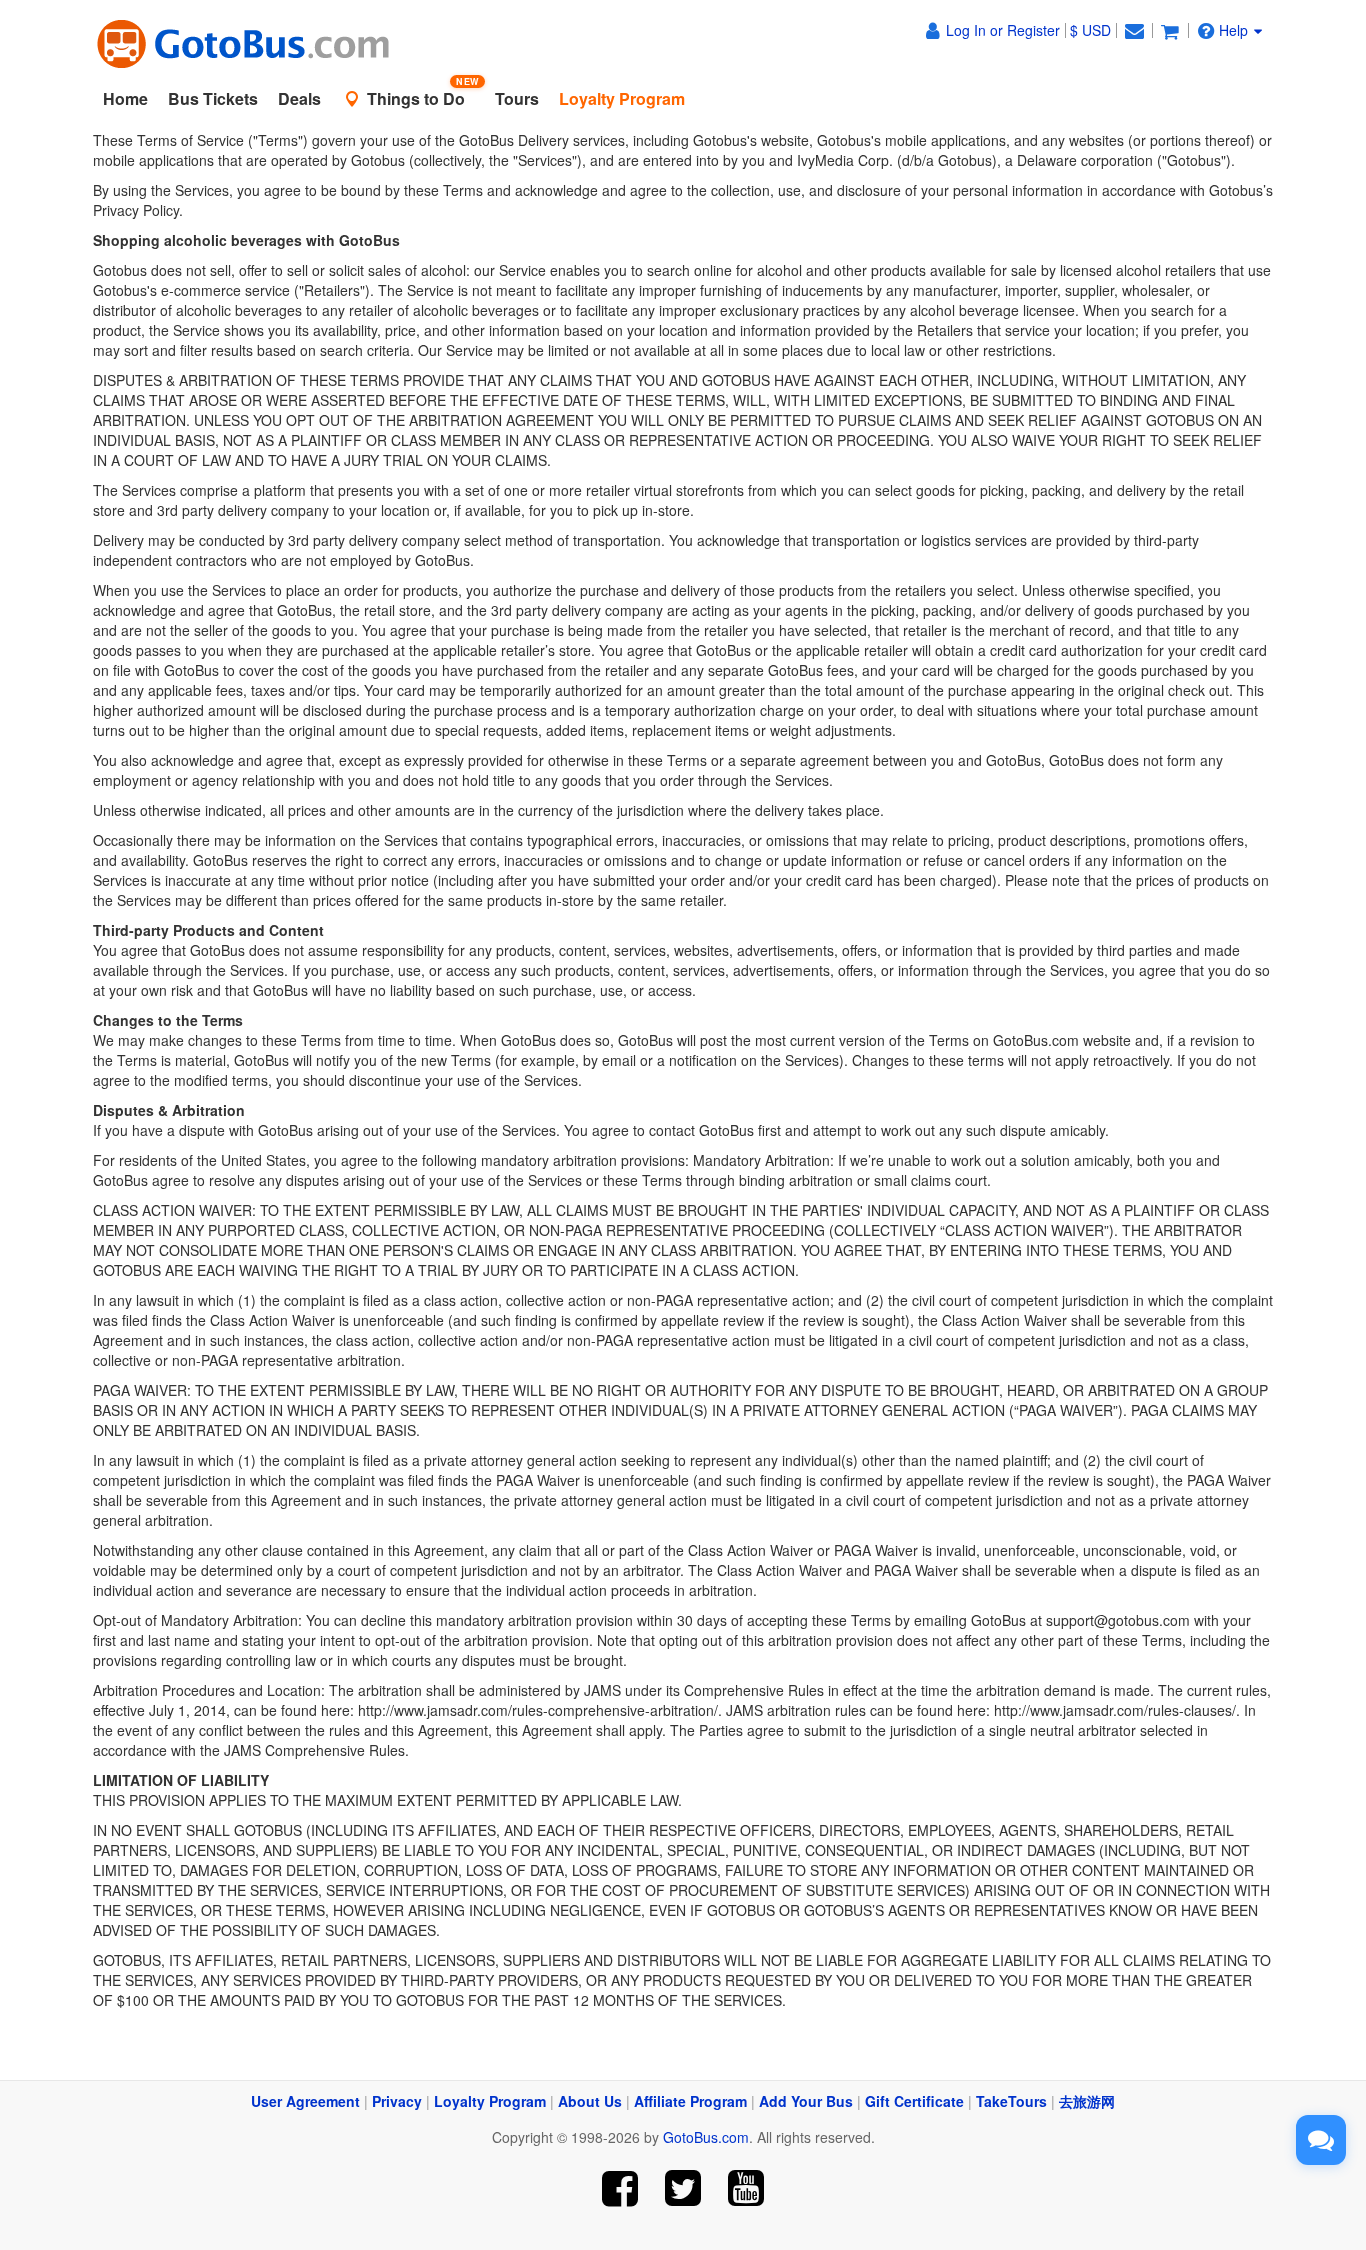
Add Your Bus (806, 2101)
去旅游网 (1087, 2101)
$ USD (1090, 30)
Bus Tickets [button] (213, 98)
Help (1233, 30)
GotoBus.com (706, 2137)
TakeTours (1011, 2101)
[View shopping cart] (1170, 30)
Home (125, 98)
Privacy (397, 2101)
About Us (590, 2101)
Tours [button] (517, 98)
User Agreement (305, 2101)
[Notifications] (1134, 30)
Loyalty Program (490, 2101)
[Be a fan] (620, 2188)
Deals (299, 98)
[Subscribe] (745, 2188)
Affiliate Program (690, 2101)
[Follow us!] (683, 2188)
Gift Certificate (914, 2101)
